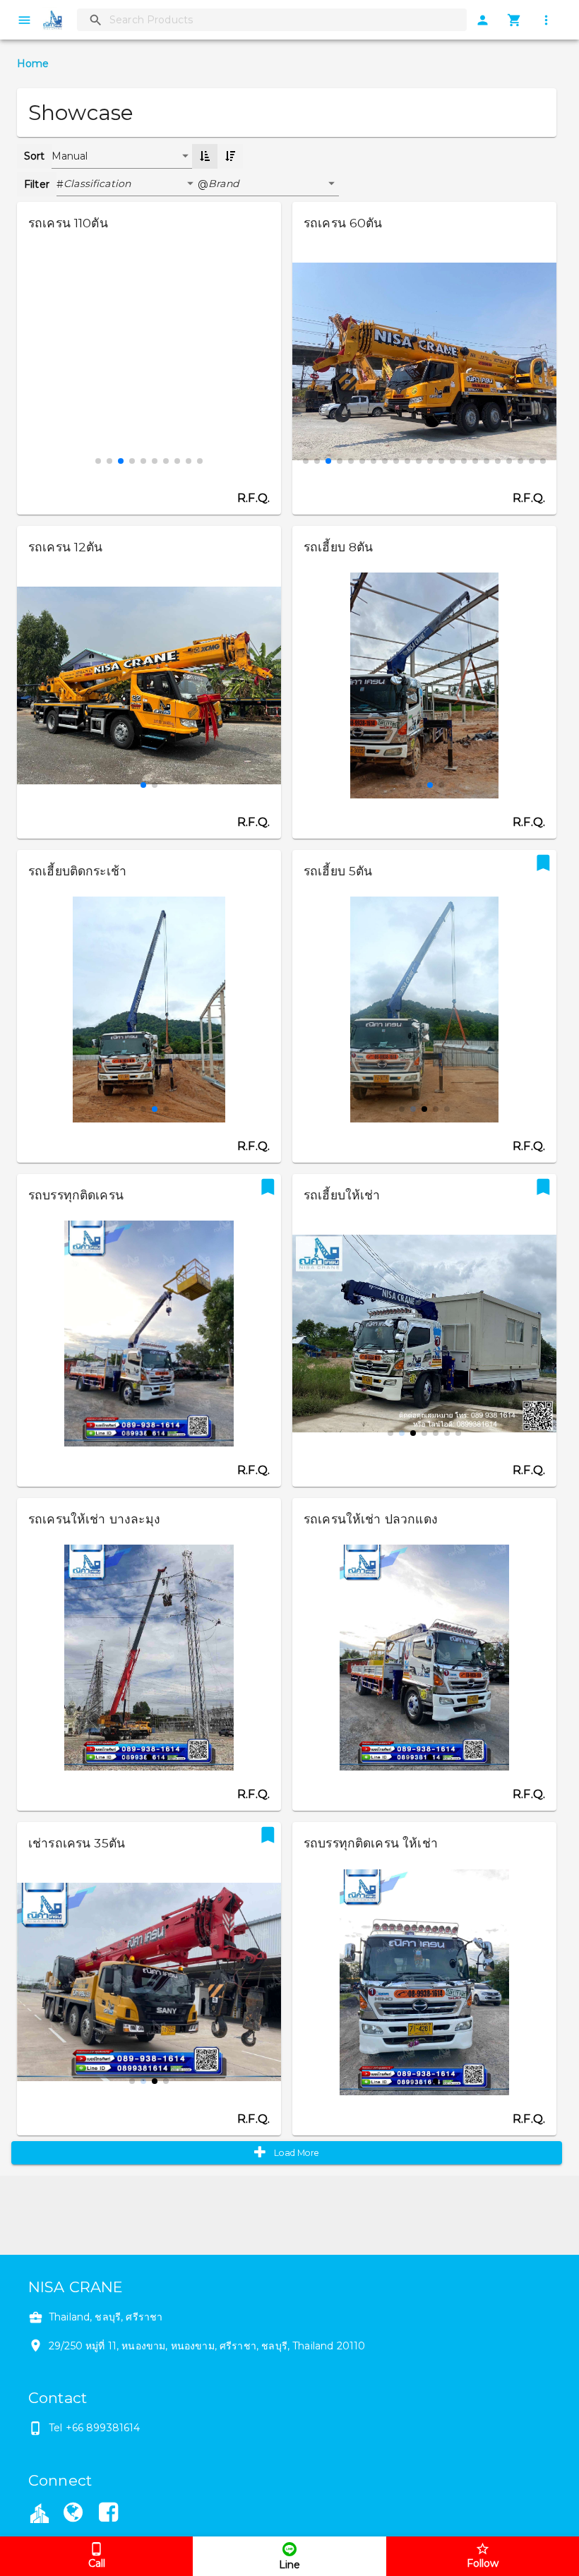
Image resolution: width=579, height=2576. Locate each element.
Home (33, 64)
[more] (546, 20)
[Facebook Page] (109, 2515)
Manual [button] (70, 156)
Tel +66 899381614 (95, 2428)
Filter (37, 184)
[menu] (24, 20)
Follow (483, 2563)
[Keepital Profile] (40, 2512)
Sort (35, 156)
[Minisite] (73, 2515)
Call (97, 2563)
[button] (131, 184)
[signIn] (483, 20)
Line (289, 2565)
